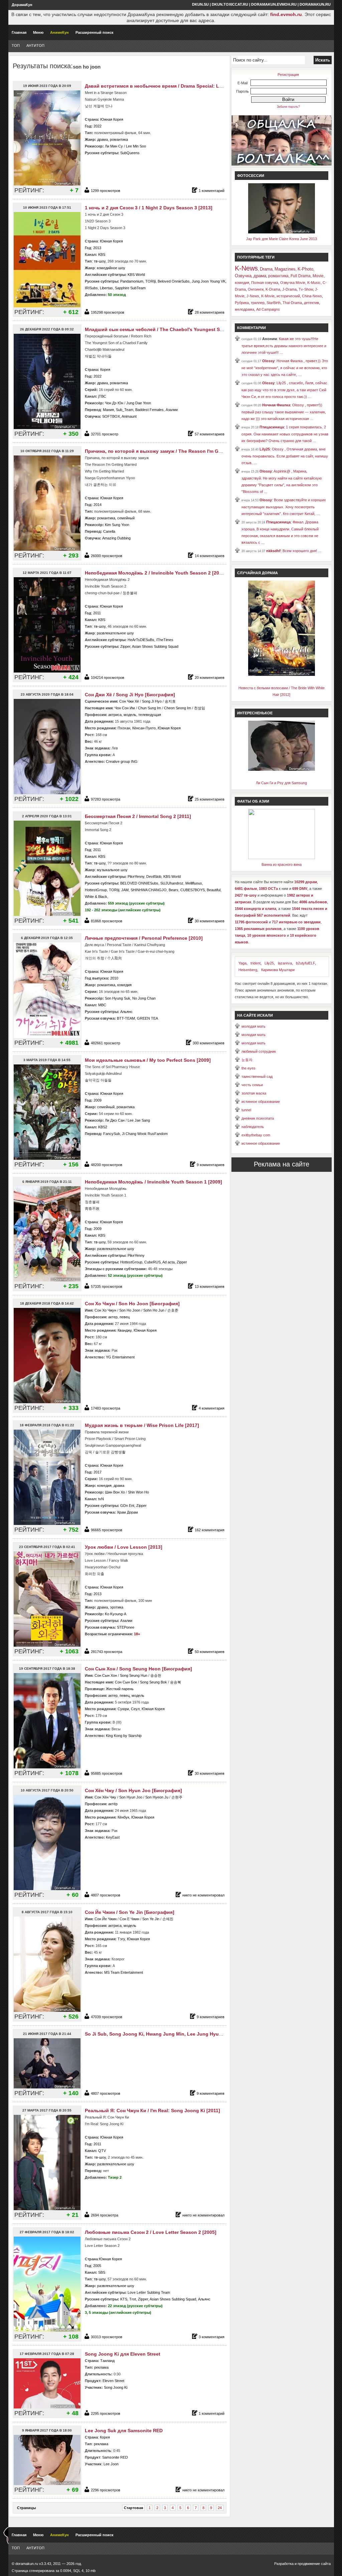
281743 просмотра (107, 1652)
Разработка (284, 2564)
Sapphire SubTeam (130, 288)
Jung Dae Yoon (139, 403)
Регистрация (288, 75)
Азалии (172, 410)
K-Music (314, 283)
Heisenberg (248, 970)
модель (130, 715)
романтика (119, 139)
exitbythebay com (256, 1135)
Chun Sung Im (149, 708)
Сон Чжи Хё (129, 701)
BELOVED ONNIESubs (139, 883)
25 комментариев (210, 799)
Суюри (123, 1709)
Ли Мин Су (114, 146)
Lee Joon (111, 2464)
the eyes (248, 1068)
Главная (19, 32)
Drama (266, 269)
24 (220, 2508)
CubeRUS (152, 1262)
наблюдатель (253, 1127)
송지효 (170, 701)
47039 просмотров (107, 2017)
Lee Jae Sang (139, 1120)
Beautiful (214, 890)
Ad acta (168, 1262)
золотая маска (254, 1093)
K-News (246, 268)
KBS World (136, 275)
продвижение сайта (314, 2564)
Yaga (242, 963)
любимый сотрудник (259, 1051)
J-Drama (289, 289)
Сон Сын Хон (106, 1675)
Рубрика (242, 303)
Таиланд (107, 2361)
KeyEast (113, 1837)
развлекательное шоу (115, 633)
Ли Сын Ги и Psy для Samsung (281, 783)
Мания (108, 410)
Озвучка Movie (293, 283)
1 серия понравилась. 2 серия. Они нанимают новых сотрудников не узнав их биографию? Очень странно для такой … (285, 434)
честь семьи (252, 1085)
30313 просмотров (107, 2337)
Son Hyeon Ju (157, 1797)
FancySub (112, 1134)
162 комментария (210, 1530)
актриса (115, 715)
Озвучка (243, 276)
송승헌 (156, 1675)
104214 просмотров (108, 678)
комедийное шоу (111, 268)
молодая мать (253, 1026)
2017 (98, 1472)
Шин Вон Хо (115, 1492)
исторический (288, 296)
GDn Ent (127, 1506)
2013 (97, 248)
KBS (102, 254)
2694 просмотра (105, 2215)
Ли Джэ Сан (115, 1120)
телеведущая (150, 715)
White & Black (96, 897)
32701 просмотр (105, 434)
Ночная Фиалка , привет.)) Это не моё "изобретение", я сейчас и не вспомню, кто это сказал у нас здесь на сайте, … (285, 368)
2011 (97, 613)
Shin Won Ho (138, 1492)
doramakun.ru (315, 4)
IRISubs (91, 288)
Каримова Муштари (278, 970)
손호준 (173, 1310)
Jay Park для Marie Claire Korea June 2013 (282, 239)
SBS (102, 2272)
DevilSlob (154, 877)
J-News (253, 296)
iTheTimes (165, 640)
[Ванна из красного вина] (282, 858)
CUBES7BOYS (193, 890)
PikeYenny (136, 877)
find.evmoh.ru (286, 14)
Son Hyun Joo (131, 1797)
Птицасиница (272, 427)
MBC (102, 1005)
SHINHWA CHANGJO (149, 890)
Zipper (125, 646)
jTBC (102, 396)
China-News (312, 296)
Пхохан (124, 728)
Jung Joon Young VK (209, 281)
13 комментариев (210, 1286)
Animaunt (129, 416)
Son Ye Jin (151, 1919)
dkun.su (200, 4)
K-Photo (305, 269)
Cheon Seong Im (178, 708)
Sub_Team (125, 410)
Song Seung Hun (134, 1675)
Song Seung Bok (153, 1682)
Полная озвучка (265, 283)
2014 (98, 505)
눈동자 (247, 1060)
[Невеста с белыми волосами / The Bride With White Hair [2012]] (282, 675)
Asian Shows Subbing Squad (155, 646)
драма (103, 139)
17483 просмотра (106, 1408)
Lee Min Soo (136, 146)
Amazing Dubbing (116, 538)
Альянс (126, 1012)
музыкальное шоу (112, 870)
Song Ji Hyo (152, 701)
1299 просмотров (106, 191)
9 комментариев (211, 1165)
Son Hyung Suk (118, 998)
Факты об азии (253, 801)
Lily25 (265, 449)
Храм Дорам (127, 1512)
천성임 (200, 708)
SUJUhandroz (172, 883)
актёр (113, 1804)
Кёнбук (123, 1817)
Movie (318, 276)
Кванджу (125, 1330)
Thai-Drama (292, 303)
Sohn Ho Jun (154, 1310)
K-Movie (268, 296)
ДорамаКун (22, 5)
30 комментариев (210, 921)
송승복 (176, 1682)
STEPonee (126, 1627)
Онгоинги (256, 289)
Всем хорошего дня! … (302, 551)
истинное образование (261, 1102)
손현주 (177, 1797)
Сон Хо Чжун (105, 1310)
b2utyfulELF (305, 963)
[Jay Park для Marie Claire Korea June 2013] (282, 232)
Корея (105, 370)
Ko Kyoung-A (116, 1614)
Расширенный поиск (95, 32)
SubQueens (130, 153)
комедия (124, 985)
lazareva (285, 963)
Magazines (285, 269)
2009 (98, 1100)
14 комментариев (210, 556)
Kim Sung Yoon (117, 525)
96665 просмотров (107, 1530)
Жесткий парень (120, 1689)
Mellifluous (194, 883)
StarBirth (274, 303)
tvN (101, 1499)
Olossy (268, 361)
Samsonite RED (115, 2457)
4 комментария (212, 1408)
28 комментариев (210, 312)
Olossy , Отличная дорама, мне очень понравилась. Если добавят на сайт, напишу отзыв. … (285, 456)
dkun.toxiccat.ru (230, 4)
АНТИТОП (35, 45)
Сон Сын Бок (126, 1682)
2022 (98, 126)
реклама (101, 2367)
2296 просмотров (106, 2490)
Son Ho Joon (130, 1310)
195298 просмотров (108, 312)
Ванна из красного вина (282, 864)
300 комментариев (209, 1043)
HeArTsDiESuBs (141, 640)
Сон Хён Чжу (105, 1797)
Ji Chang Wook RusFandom (145, 1134)
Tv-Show (306, 289)
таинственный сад (257, 1076)
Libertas (106, 288)
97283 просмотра (106, 799)
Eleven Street (113, 2381)
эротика (117, 1607)
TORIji (150, 281)
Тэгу (121, 1939)
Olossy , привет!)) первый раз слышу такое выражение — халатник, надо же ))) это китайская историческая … (284, 412)
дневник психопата (258, 1118)
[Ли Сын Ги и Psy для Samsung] (282, 769)
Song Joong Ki (116, 2387)
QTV (102, 2151)
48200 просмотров (107, 1165)
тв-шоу (100, 261)
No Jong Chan (144, 998)
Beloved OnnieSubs (174, 281)
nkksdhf (273, 551)
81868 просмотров (107, 921)
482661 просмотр (106, 1043)
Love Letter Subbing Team (149, 2292)
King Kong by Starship (124, 1736)
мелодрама (244, 309)
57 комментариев (210, 434)
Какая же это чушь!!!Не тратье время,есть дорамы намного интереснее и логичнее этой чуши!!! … (284, 346)
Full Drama (301, 276)
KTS (124, 2299)
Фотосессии (251, 176)
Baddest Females (149, 410)
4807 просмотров (106, 1895)
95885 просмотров (107, 1773)
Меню (38, 32)
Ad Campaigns (268, 309)
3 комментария (212, 2337)
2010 (114, 978)
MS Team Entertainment (124, 1972)
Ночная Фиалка (276, 405)
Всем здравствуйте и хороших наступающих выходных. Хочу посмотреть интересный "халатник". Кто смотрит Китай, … (284, 507)
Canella (109, 531)
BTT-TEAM (126, 1018)
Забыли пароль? (288, 107)
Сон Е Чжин (129, 1919)
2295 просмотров (106, 2413)
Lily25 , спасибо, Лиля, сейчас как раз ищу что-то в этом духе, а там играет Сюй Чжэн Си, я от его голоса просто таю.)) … (284, 390)
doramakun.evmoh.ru (274, 4)
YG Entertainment (120, 1357)
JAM (125, 890)
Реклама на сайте (282, 1164)
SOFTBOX (111, 416)
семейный (126, 518)
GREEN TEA (147, 1018)
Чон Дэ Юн (114, 403)
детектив (311, 303)
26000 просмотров (107, 556)
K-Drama (273, 289)
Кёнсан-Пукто (144, 728)
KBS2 (103, 1127)
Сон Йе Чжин (106, 1919)
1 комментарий (212, 191)
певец (125, 1317)
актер (113, 1317)
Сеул (135, 1709)
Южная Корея (112, 119)
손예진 (168, 1919)
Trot (133, 2299)
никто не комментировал (203, 1895)
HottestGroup (96, 890)
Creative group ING (122, 761)
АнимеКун (59, 32)
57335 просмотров (107, 1286)
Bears (174, 890)
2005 (97, 2266)
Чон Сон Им (125, 708)
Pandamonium (132, 281)
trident (255, 963)
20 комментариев (210, 678)
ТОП (16, 45)
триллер (258, 303)
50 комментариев (210, 1652)
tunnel (246, 1110)
